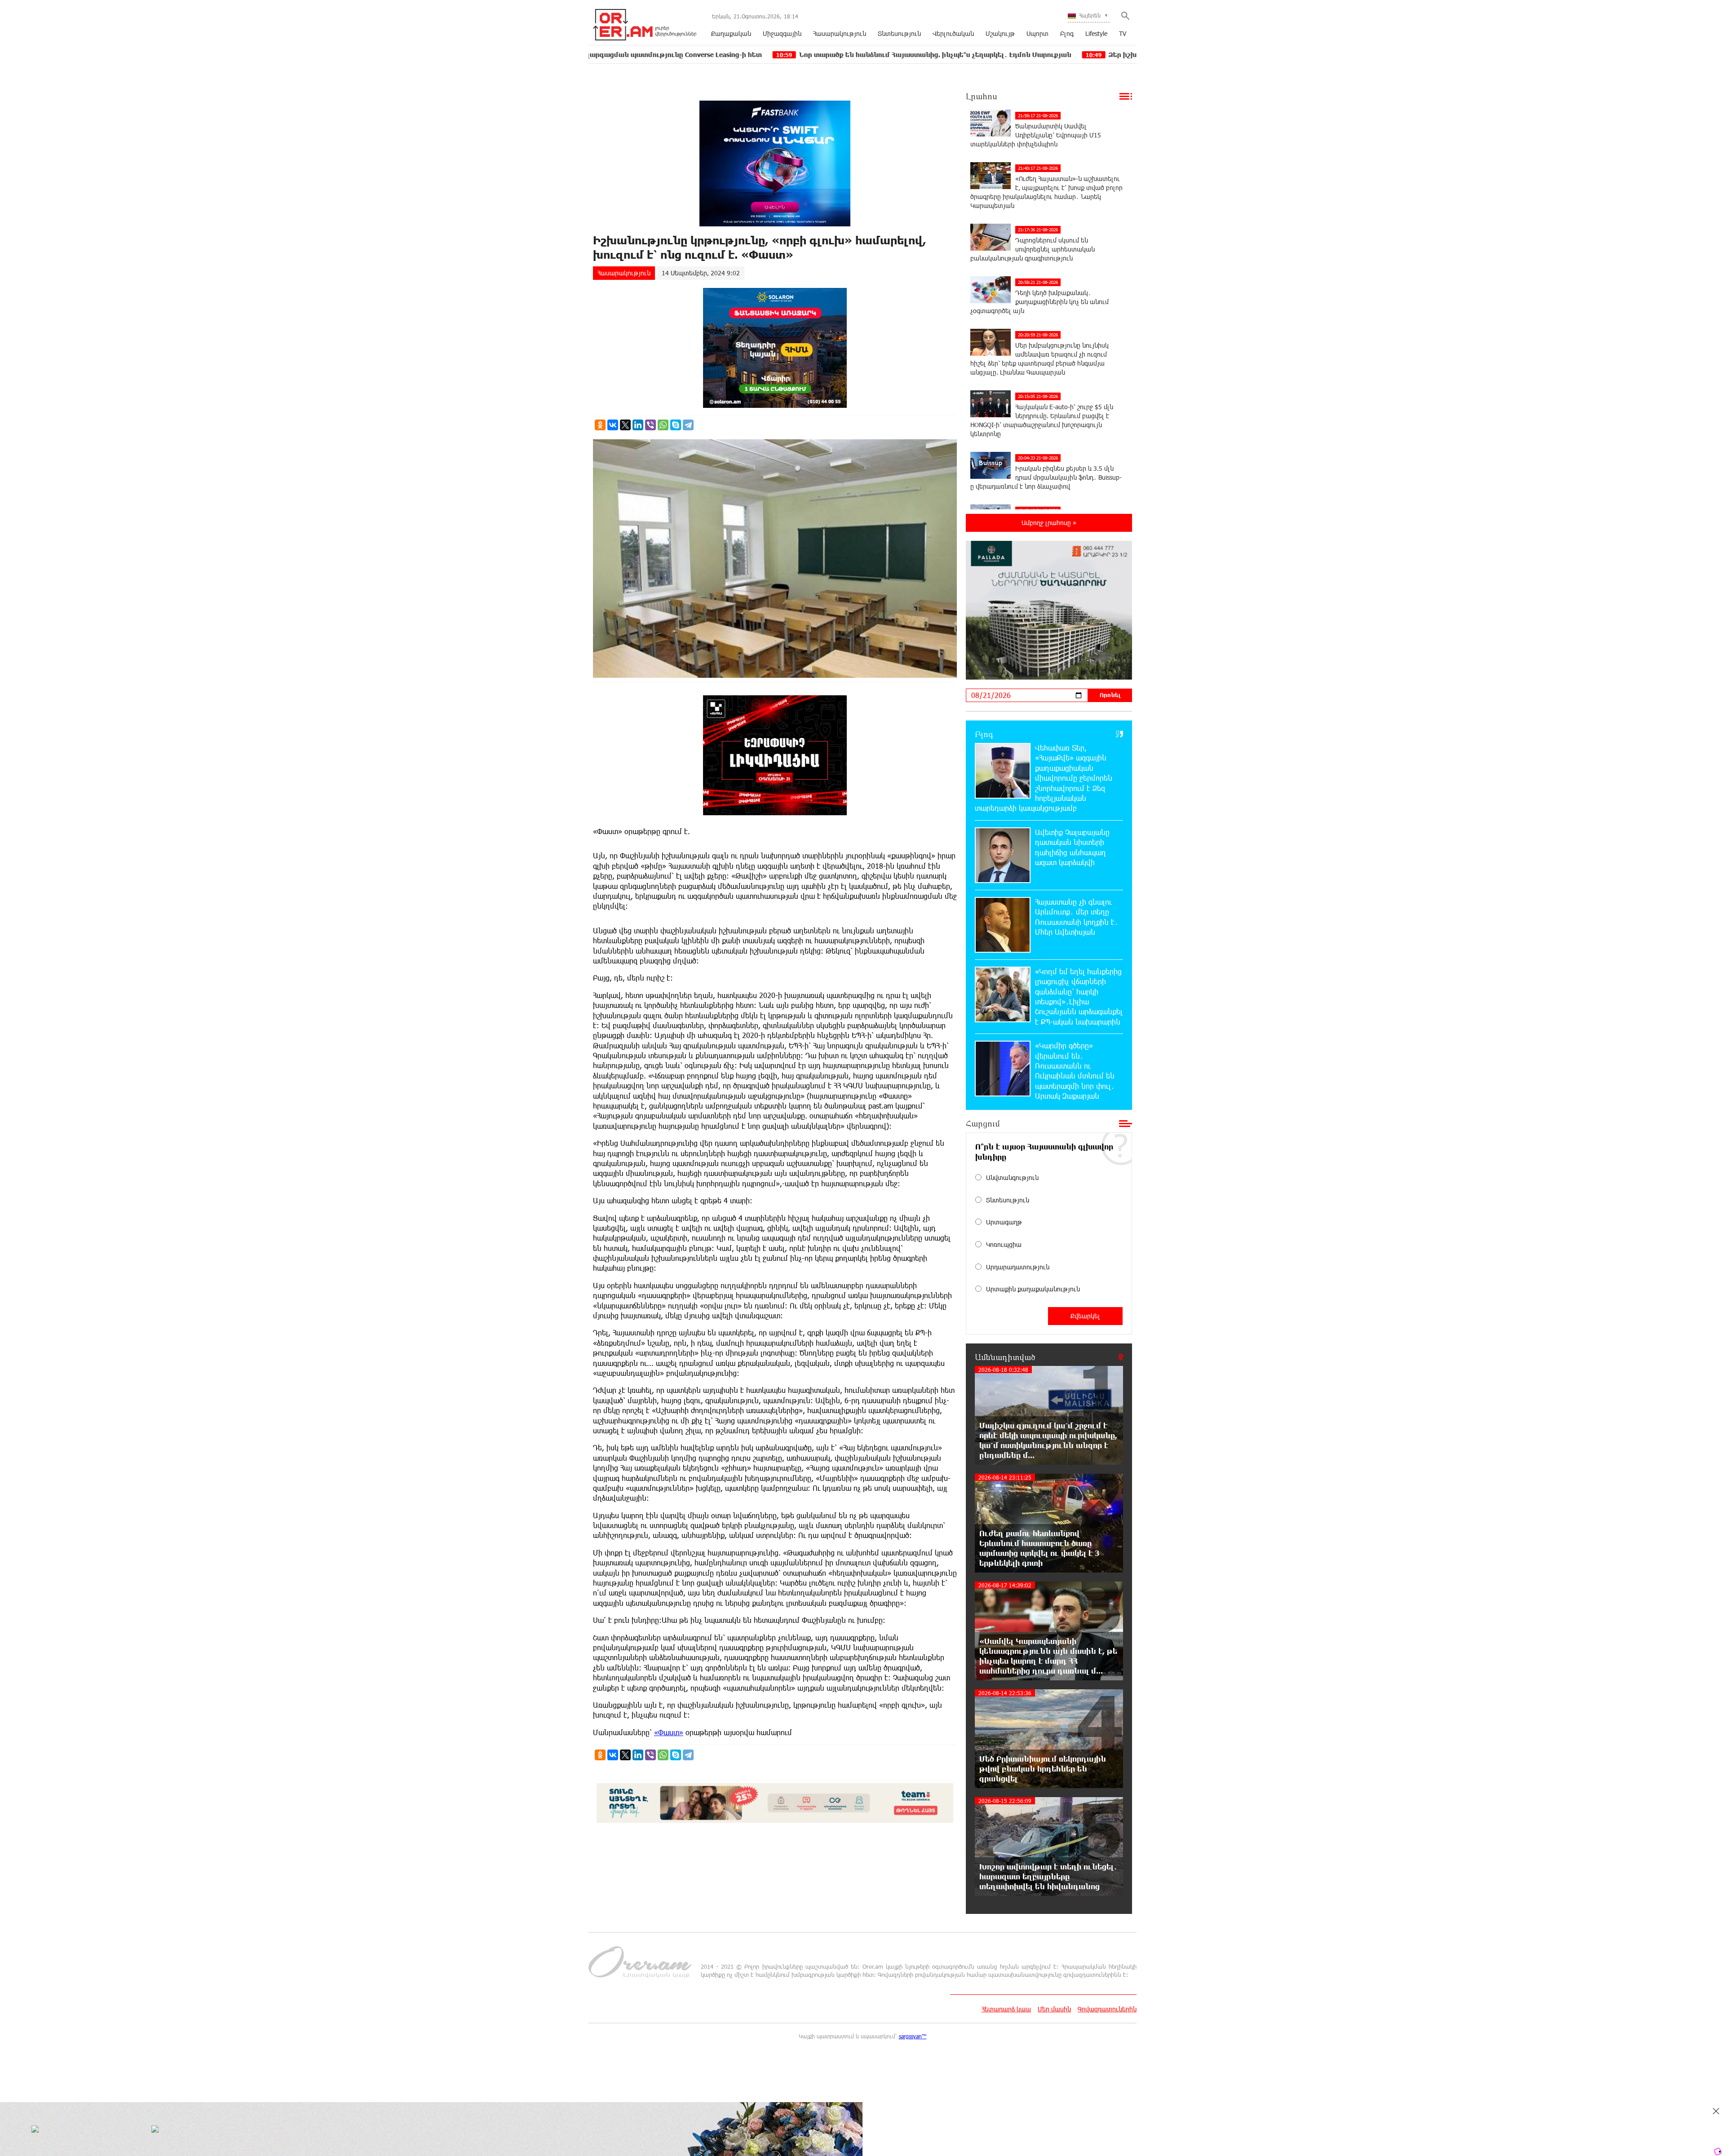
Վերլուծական (953, 33)
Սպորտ (1037, 33)
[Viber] (650, 425)
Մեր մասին (1054, 2009)
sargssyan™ (913, 2036)
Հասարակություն (840, 33)
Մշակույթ (1000, 33)
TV (1123, 33)
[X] (625, 425)
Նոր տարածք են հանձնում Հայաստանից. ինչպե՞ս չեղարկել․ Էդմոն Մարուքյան (780, 55)
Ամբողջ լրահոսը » (1049, 523)
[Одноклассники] (600, 425)
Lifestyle (1096, 33)
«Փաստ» (669, 1732)
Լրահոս (982, 96)
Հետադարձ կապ (1006, 2009)
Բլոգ (1067, 33)
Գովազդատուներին (1107, 2009)
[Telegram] (688, 425)
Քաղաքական (731, 33)
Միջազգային (782, 33)
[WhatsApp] (663, 425)
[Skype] (676, 425)
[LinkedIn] (638, 425)
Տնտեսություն (899, 33)
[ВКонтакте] (613, 425)
